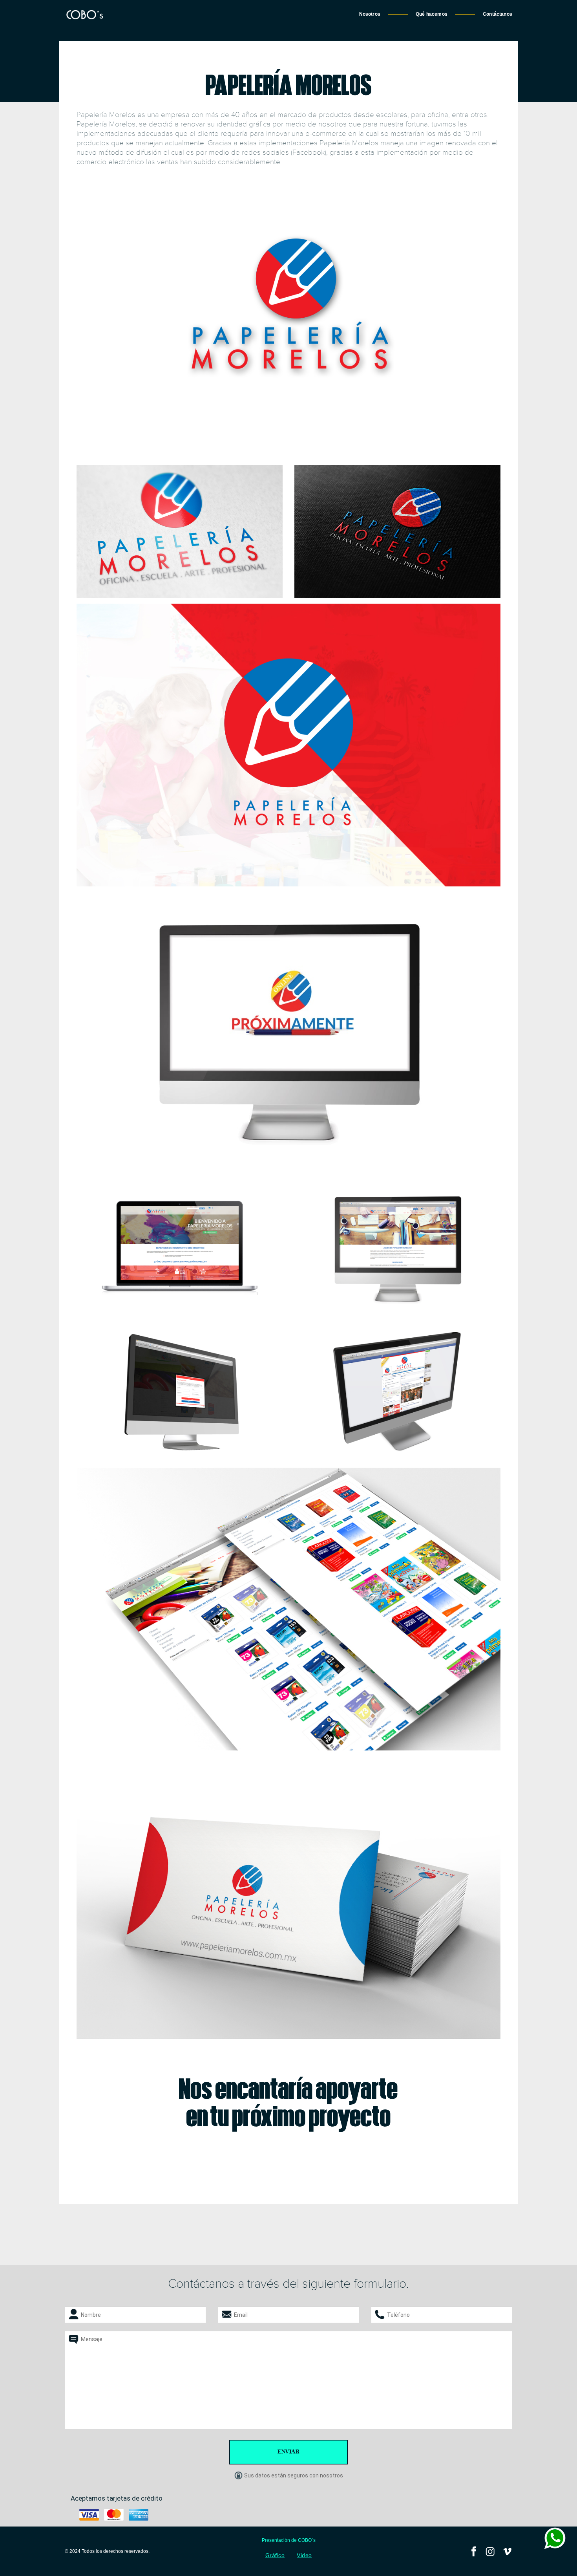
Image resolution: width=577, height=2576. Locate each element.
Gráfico (275, 2555)
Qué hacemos (432, 14)
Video (304, 2555)
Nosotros (370, 14)
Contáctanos (498, 14)
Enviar (288, 2452)
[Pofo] (84, 14)
